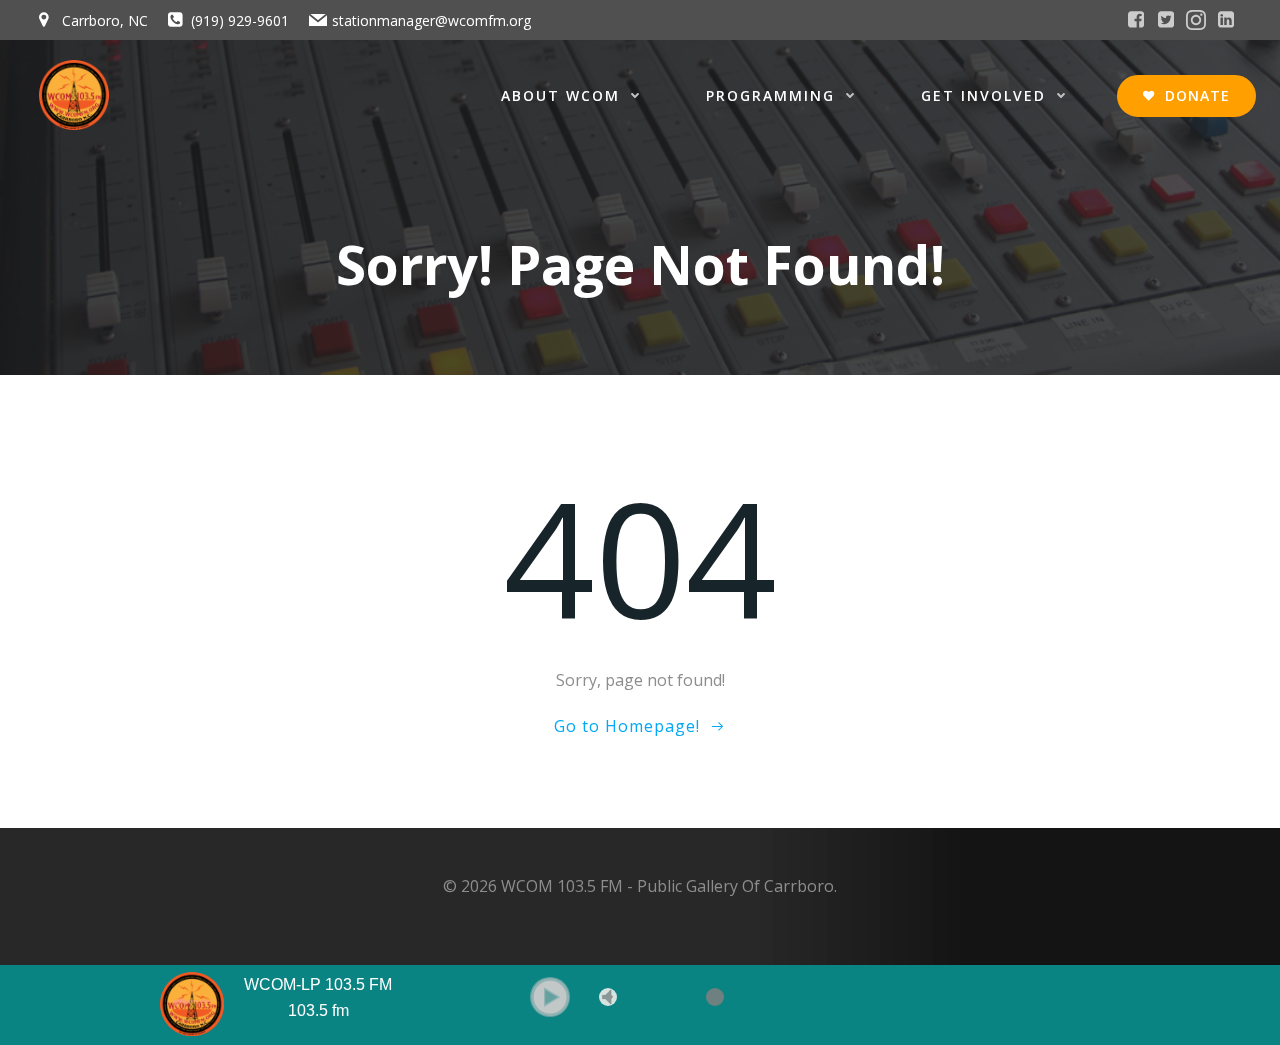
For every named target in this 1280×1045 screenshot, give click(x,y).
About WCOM (560, 95)
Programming (770, 95)
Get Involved (983, 95)
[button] (550, 997)
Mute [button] (608, 997)
